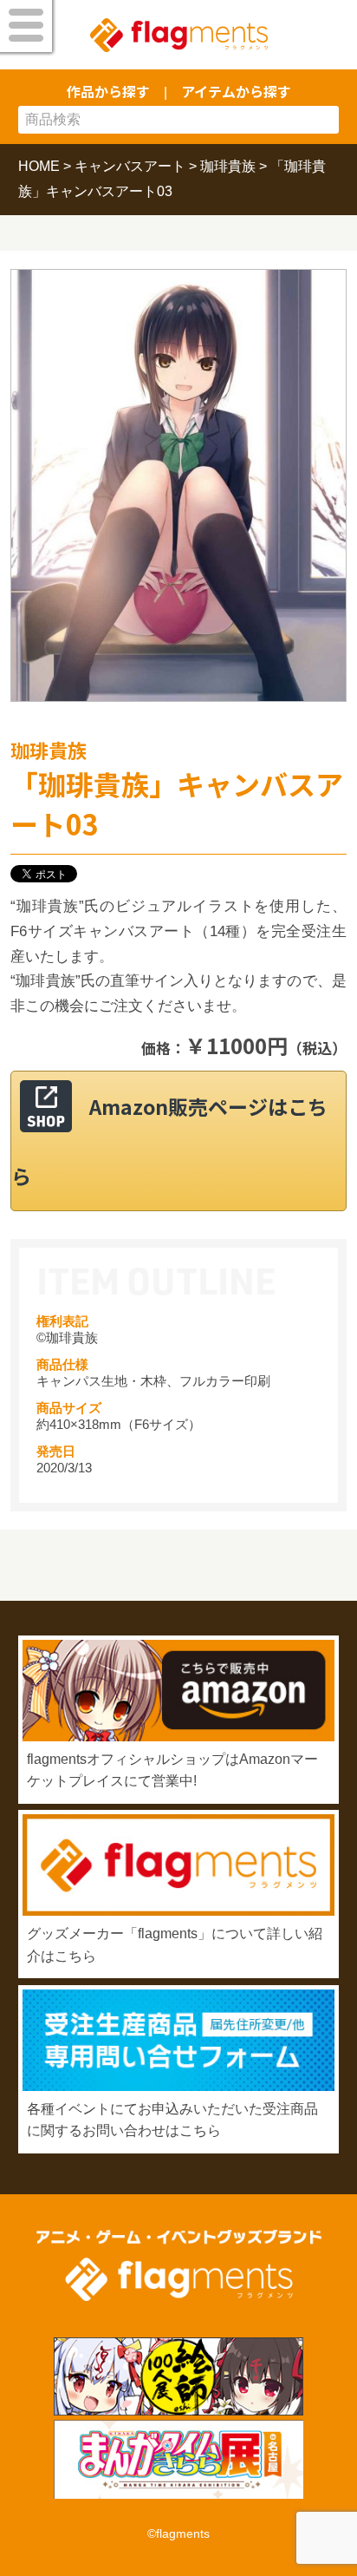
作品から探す (108, 91)
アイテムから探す (236, 91)
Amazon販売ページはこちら (169, 1141)
